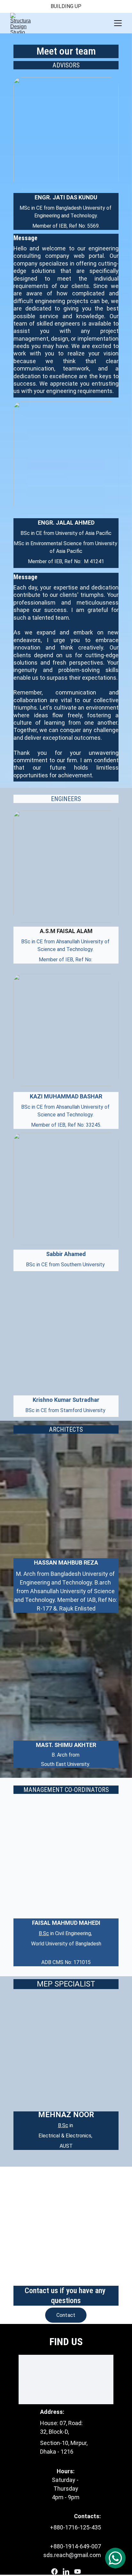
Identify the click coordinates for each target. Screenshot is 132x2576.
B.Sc (44, 1933)
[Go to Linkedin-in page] (66, 2572)
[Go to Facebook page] (54, 2572)
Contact (66, 2315)
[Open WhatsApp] (115, 2558)
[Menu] (118, 23)
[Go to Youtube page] (78, 2572)
